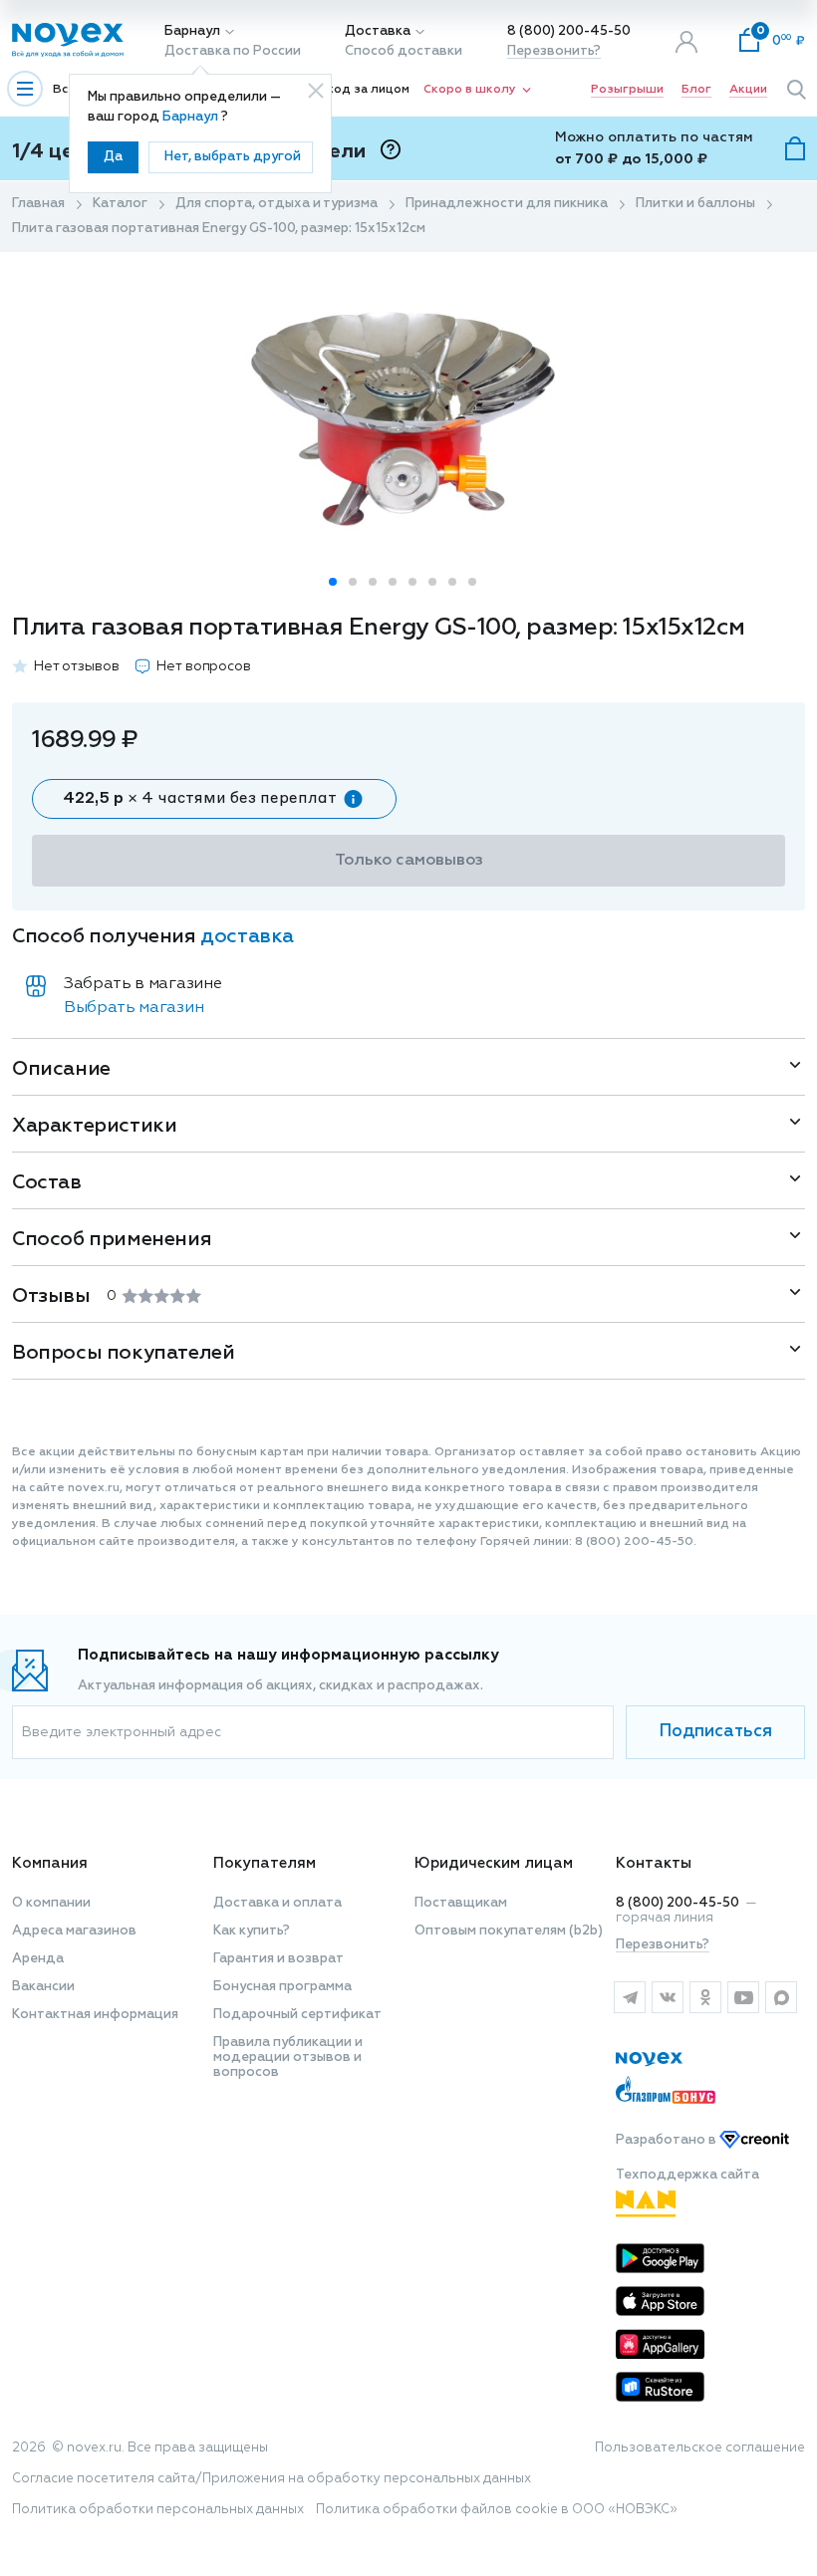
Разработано (668, 2140)
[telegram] (630, 1997)
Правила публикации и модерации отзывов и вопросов (288, 2058)
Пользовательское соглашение (700, 2448)
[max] (781, 1997)
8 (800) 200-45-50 (569, 31)
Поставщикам (461, 1903)
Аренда (38, 1959)
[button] (333, 582)
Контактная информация (95, 2015)
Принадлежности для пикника (507, 204)
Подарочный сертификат (297, 2015)
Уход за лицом (365, 90)
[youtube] (743, 1997)
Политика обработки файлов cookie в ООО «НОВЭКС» (497, 2510)
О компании (51, 1903)
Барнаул (192, 31)
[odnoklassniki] (705, 1997)
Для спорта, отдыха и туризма (276, 204)
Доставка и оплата (277, 1903)
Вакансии (43, 1987)
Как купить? (252, 1931)
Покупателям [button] (265, 1863)
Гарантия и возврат (278, 1959)
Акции (748, 90)
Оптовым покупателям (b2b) (509, 1931)
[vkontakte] (668, 1997)
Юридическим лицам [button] (494, 1863)
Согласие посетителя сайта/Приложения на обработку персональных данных (272, 2479)
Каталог (120, 204)
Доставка (378, 31)
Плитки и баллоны (695, 204)
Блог (696, 90)
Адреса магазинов (74, 1931)
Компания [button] (50, 1863)
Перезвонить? (554, 51)
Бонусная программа (282, 1987)
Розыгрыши (627, 90)
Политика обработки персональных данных (158, 2510)
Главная (38, 204)
